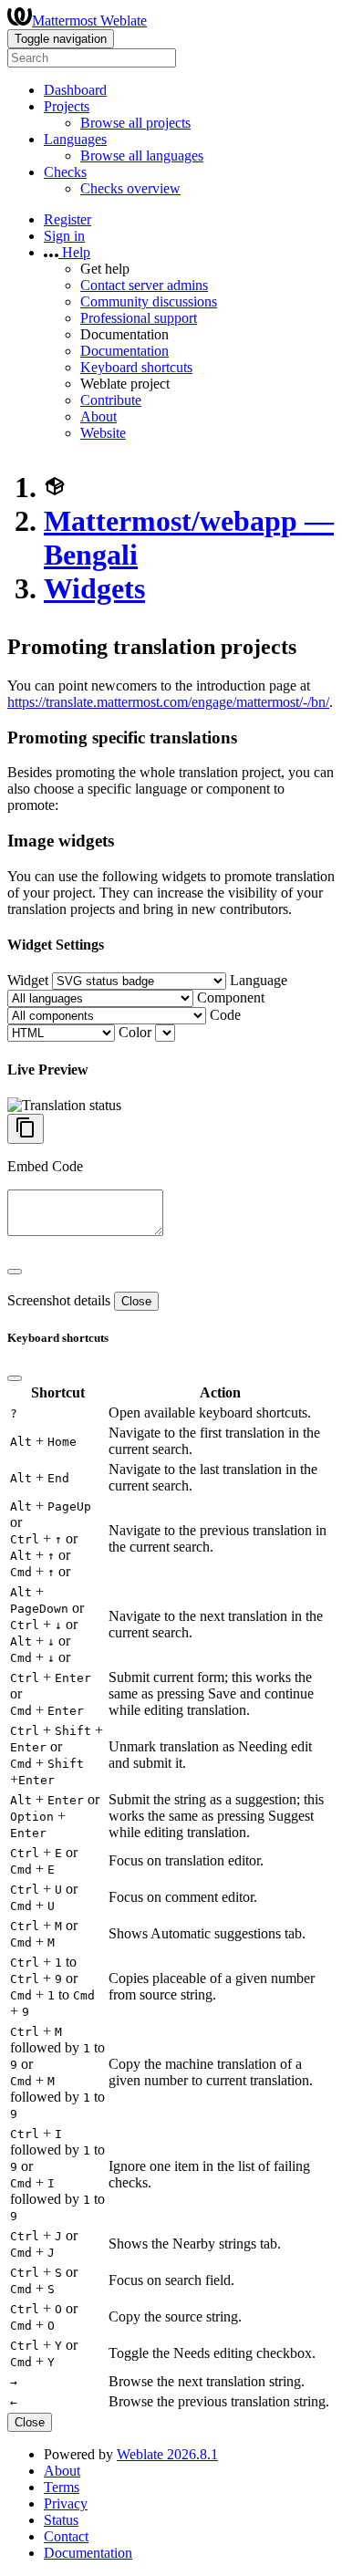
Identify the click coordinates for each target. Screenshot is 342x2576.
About (98, 416)
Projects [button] (67, 106)
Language (259, 980)
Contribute (111, 400)
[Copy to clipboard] (26, 1129)
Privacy (66, 2503)
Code (225, 1015)
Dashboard (75, 90)
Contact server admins (144, 285)
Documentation (124, 351)
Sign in (64, 236)
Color (135, 1032)
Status (61, 2520)
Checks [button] (65, 172)
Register (67, 219)
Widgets (94, 588)
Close (136, 1301)
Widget (28, 980)
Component (231, 997)
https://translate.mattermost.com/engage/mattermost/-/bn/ (168, 702)
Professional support (139, 318)
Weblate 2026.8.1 (167, 2454)
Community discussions (149, 301)
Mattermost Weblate (89, 21)
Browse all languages (142, 156)
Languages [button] (75, 139)
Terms (62, 2487)
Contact (66, 2536)
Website (103, 433)
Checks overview (130, 188)
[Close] (15, 1272)
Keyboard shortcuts (136, 367)
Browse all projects (135, 123)
